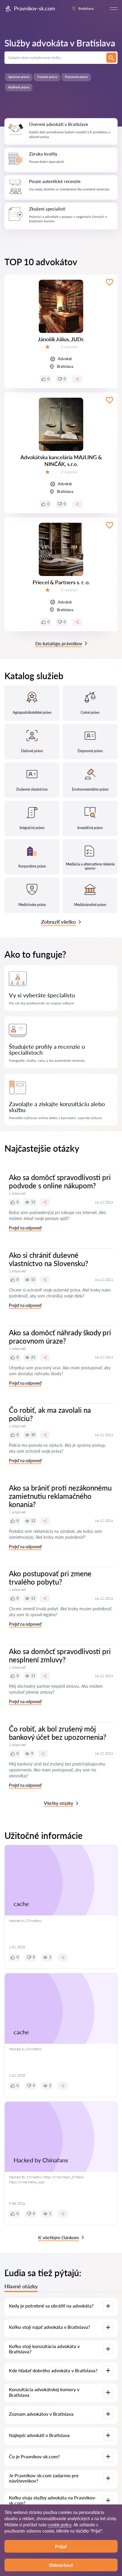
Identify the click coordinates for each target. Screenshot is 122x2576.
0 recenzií (69, 347)
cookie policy (60, 2525)
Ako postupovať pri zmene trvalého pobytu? (50, 1578)
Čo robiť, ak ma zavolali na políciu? (50, 1414)
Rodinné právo (19, 87)
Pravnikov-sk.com (34, 8)
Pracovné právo (76, 77)
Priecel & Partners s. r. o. (61, 582)
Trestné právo (47, 77)
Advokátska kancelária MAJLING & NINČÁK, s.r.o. (61, 461)
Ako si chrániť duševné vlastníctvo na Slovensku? (49, 1259)
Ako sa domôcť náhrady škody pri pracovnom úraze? (60, 1337)
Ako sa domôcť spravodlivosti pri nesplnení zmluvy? (60, 1655)
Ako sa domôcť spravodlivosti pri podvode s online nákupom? (60, 1181)
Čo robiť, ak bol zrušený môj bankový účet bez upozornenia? (58, 1733)
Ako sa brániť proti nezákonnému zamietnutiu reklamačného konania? (60, 1496)
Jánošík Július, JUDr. (61, 339)
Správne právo (19, 77)
